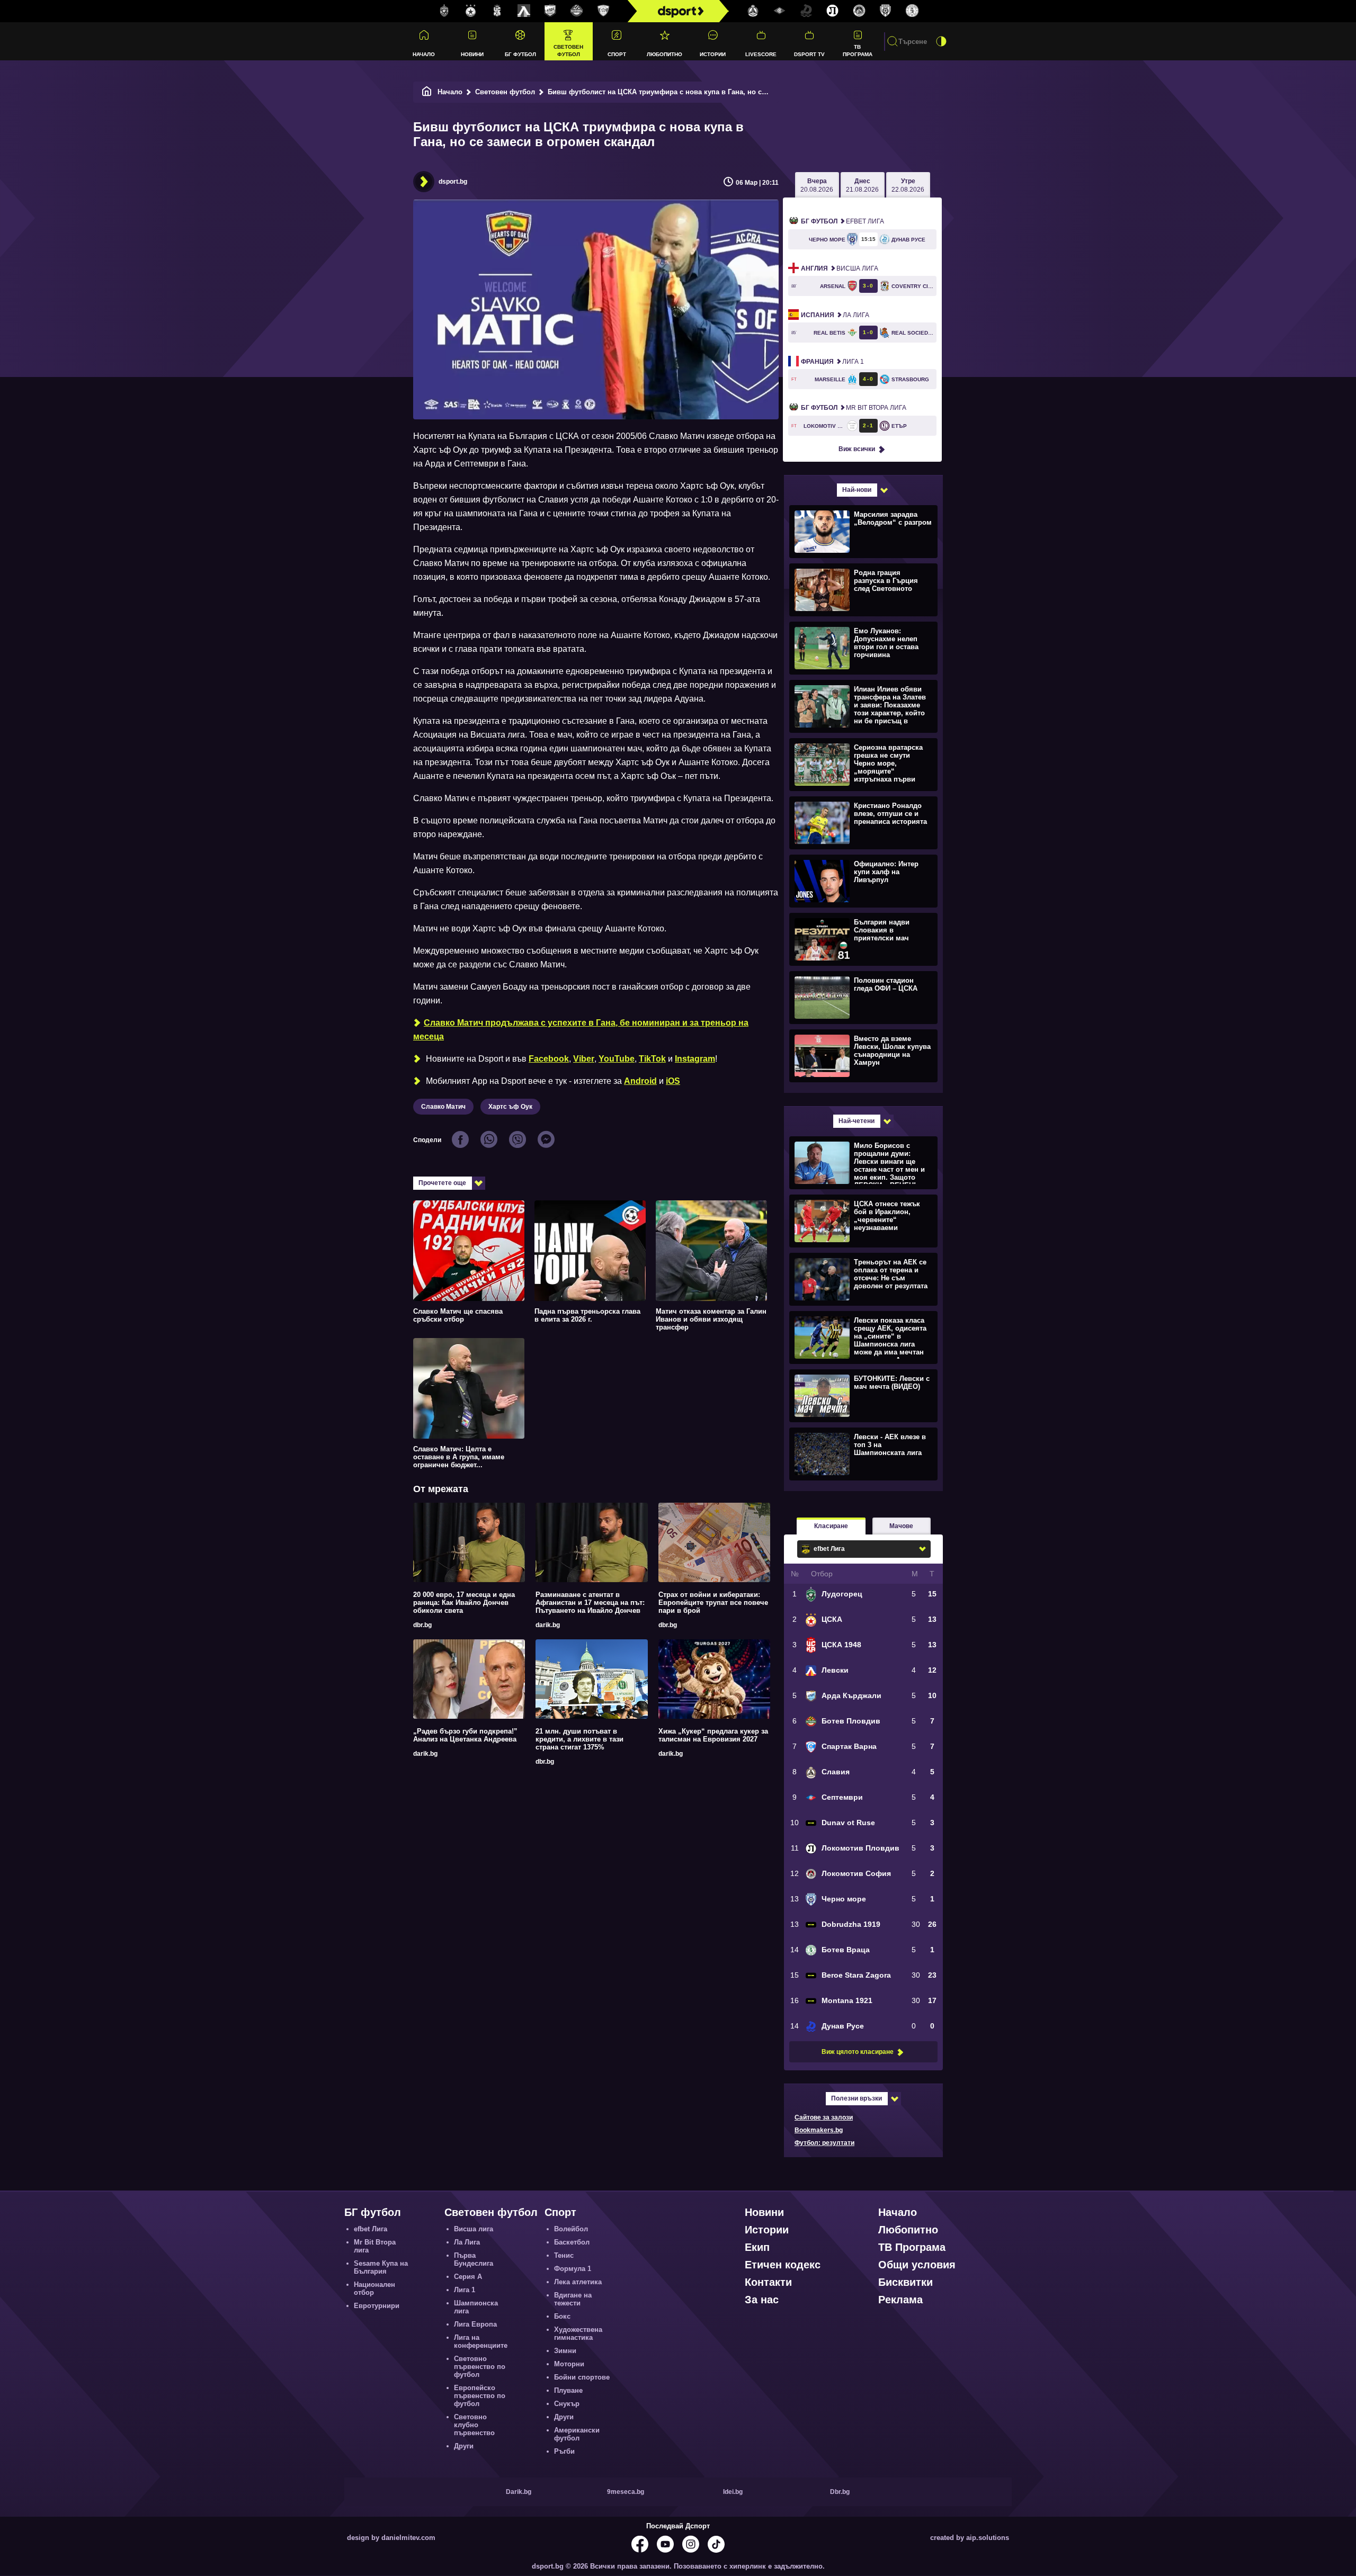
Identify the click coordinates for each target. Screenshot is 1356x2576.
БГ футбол (520, 54)
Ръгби (564, 2451)
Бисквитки (906, 2282)
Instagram (695, 1059)
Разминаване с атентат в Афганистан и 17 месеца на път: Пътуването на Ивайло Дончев (590, 1603)
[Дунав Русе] (806, 11)
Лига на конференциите (481, 2341)
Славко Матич (443, 1107)
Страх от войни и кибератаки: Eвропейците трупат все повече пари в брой (713, 1603)
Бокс (562, 2316)
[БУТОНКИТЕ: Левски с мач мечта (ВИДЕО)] (862, 1395)
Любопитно (664, 54)
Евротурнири (377, 2306)
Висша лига (840, 268)
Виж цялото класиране (858, 2052)
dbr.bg (422, 1625)
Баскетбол (572, 2242)
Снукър (567, 2404)
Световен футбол (568, 50)
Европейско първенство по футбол (480, 2396)
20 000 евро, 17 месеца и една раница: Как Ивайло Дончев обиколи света (464, 1603)
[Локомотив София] (859, 11)
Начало (424, 54)
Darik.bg (519, 2492)
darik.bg (548, 1625)
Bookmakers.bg (819, 2130)
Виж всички (857, 449)
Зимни (565, 2351)
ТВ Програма (858, 50)
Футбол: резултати (824, 2143)
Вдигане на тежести (573, 2299)
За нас (762, 2300)
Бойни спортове (582, 2377)
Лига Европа (475, 2324)
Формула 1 (573, 2269)
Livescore (761, 54)
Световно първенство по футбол (480, 2367)
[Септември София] (780, 11)
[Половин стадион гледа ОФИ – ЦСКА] (862, 997)
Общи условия (917, 2265)
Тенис (564, 2255)
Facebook (549, 1059)
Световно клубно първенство (474, 2425)
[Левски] (524, 11)
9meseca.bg (626, 2492)
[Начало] (427, 92)
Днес (862, 185)
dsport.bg (453, 182)
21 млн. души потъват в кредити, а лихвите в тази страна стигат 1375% (579, 1739)
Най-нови (857, 490)
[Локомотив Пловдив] (833, 11)
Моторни (569, 2364)
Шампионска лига (476, 2307)
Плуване (568, 2390)
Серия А (468, 2277)
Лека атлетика (578, 2282)
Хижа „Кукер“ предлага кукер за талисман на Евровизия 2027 (713, 1735)
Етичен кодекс (783, 2265)
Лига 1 (832, 362)
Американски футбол (577, 2434)
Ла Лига (835, 315)
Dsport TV (809, 54)
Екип (757, 2247)
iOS (673, 1081)
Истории (713, 54)
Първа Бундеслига (474, 2259)
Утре (908, 185)
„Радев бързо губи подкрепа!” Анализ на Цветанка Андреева (465, 1735)
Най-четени (857, 1121)
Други (464, 2446)
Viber (584, 1059)
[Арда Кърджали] (550, 11)
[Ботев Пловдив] (577, 11)
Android (640, 1081)
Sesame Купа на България (381, 2267)
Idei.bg (733, 2492)
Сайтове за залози (824, 2117)
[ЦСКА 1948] (497, 11)
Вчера (817, 185)
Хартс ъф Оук (510, 1107)
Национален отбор (374, 2288)
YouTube (617, 1059)
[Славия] (753, 11)
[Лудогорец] (444, 11)
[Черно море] (886, 11)
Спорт (617, 54)
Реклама (900, 2300)
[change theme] (941, 41)
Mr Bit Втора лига (854, 408)
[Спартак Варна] (603, 11)
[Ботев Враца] (912, 11)
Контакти (768, 2282)
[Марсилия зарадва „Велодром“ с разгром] (862, 531)
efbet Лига (842, 221)
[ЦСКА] (471, 11)
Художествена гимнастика (578, 2333)
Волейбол (571, 2229)
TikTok (652, 1059)
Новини (472, 54)
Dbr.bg (840, 2492)
